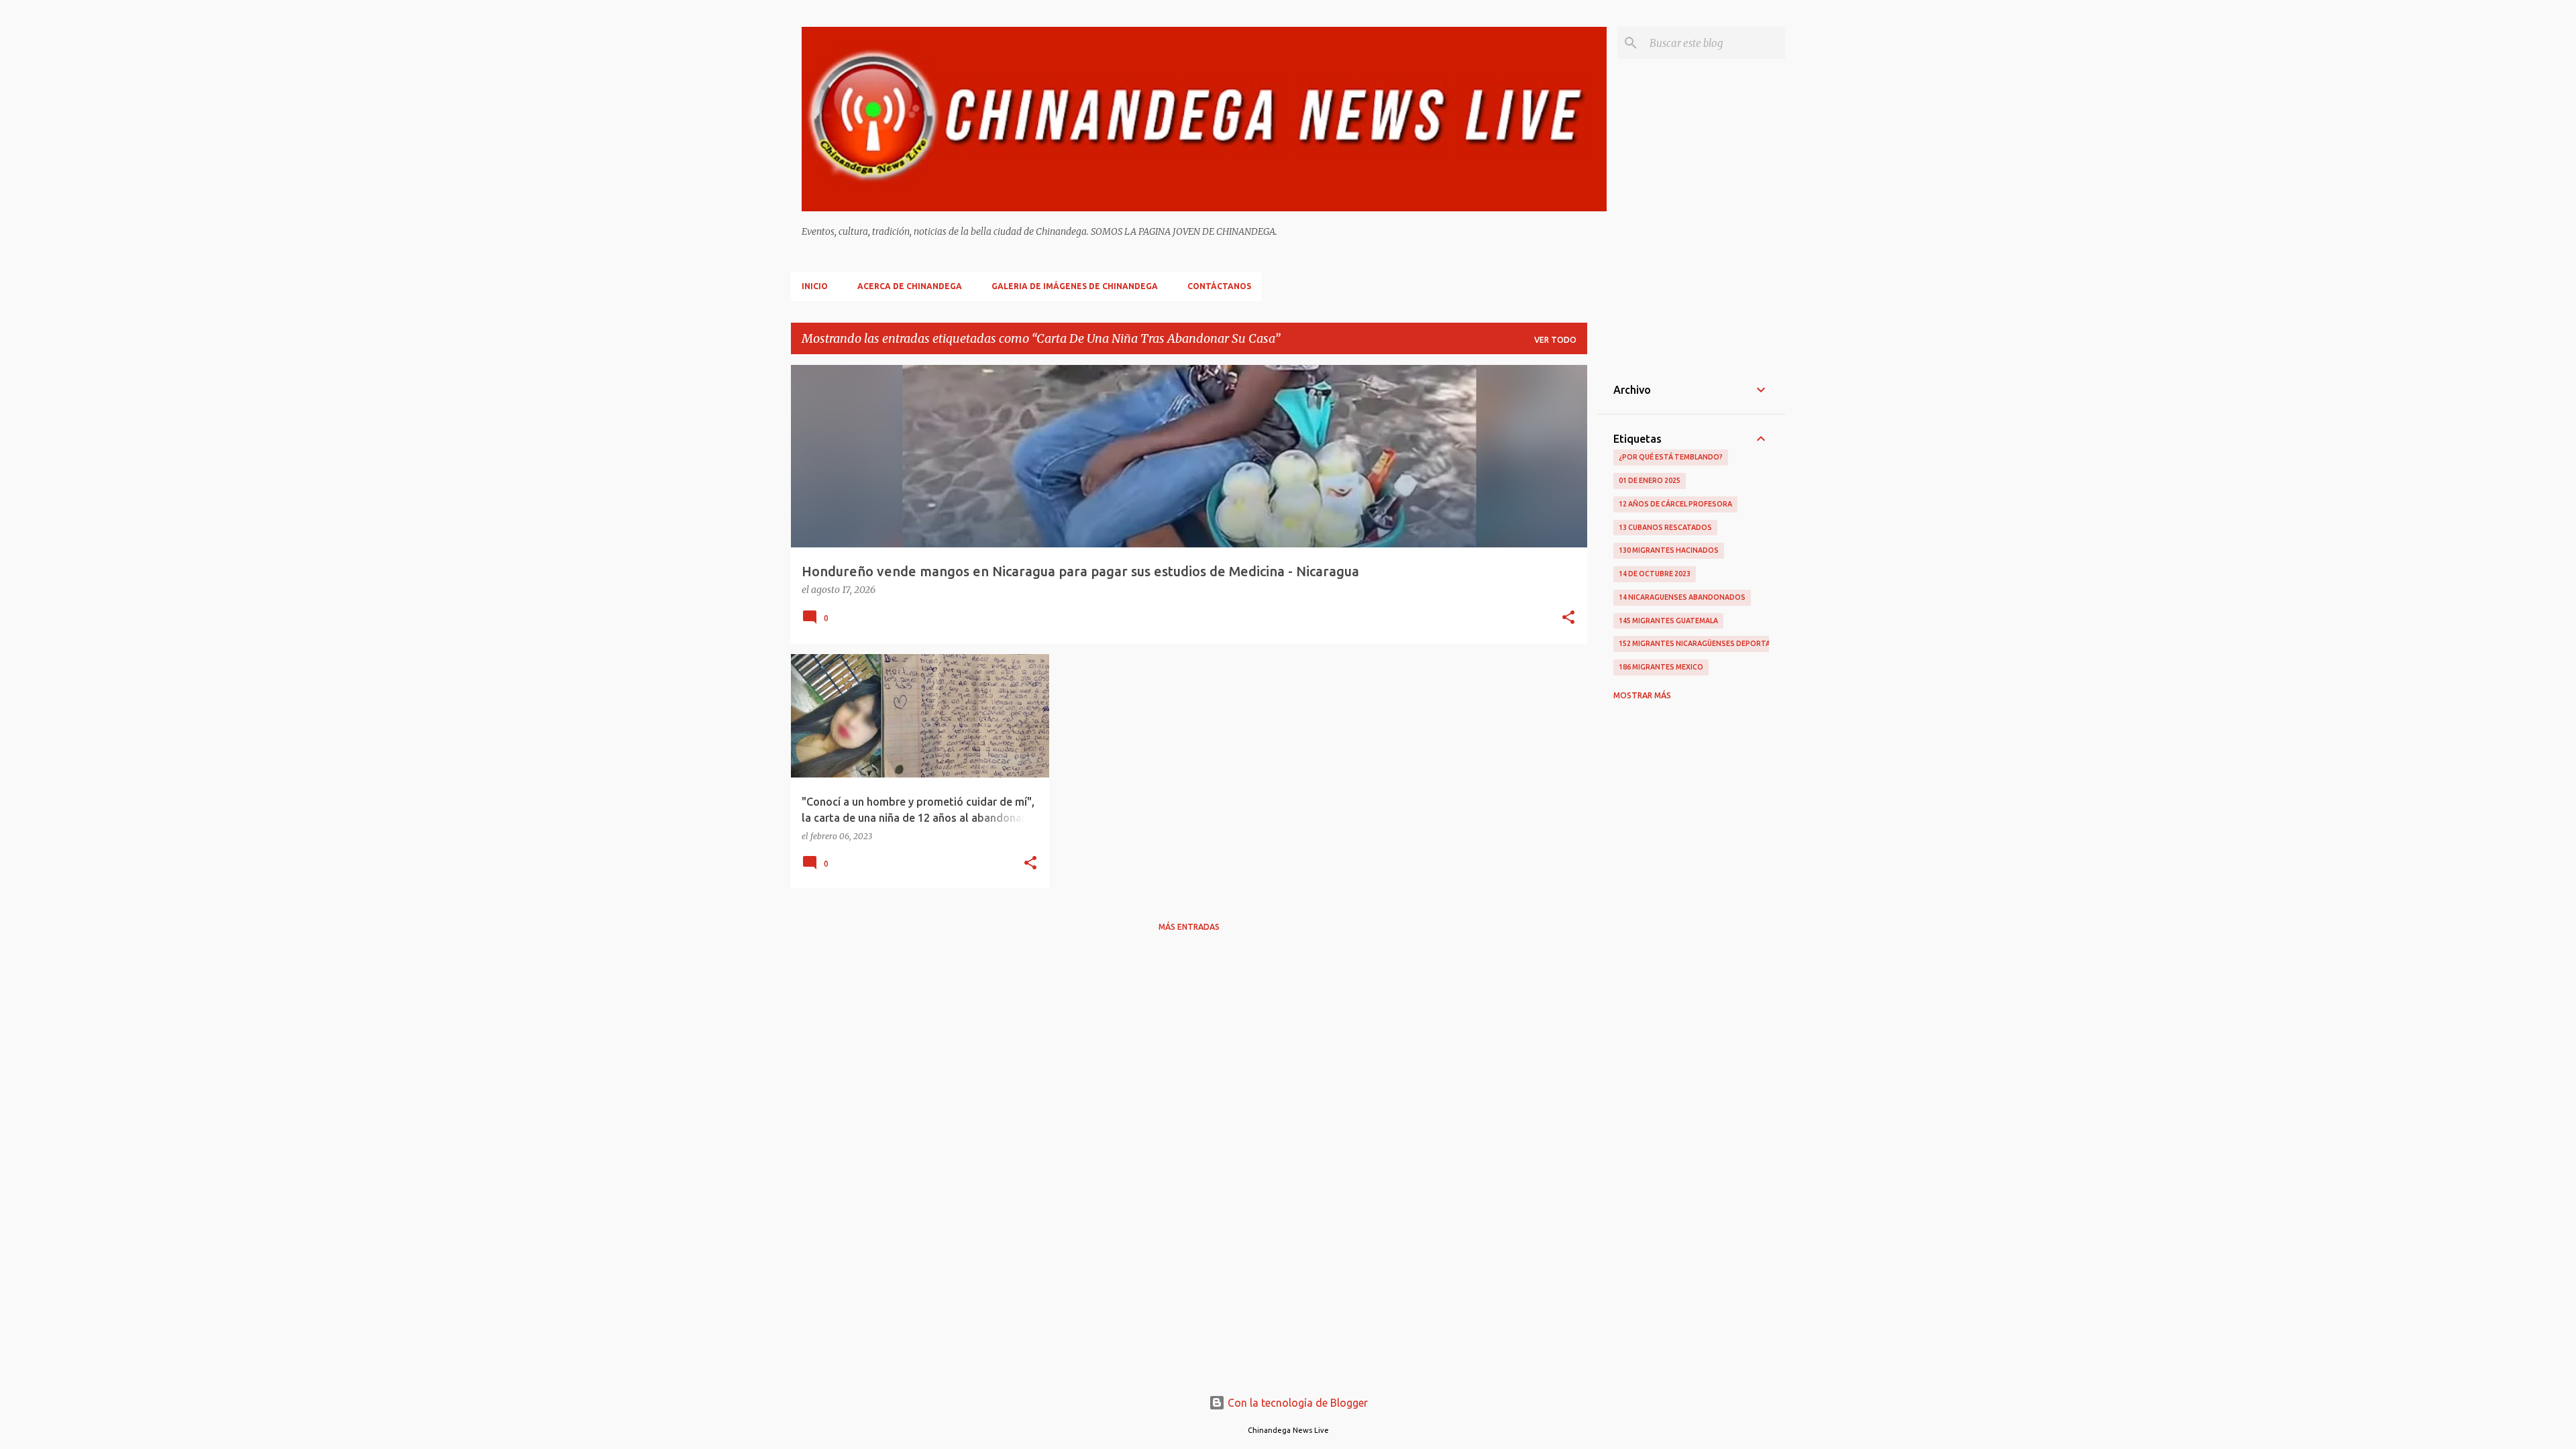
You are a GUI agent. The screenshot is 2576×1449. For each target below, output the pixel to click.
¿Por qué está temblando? (1671, 457)
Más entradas (1189, 927)
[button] (1568, 619)
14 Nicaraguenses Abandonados (1682, 597)
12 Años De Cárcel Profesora (1675, 504)
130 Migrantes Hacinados (1669, 550)
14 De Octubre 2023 (1655, 574)
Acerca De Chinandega (910, 286)
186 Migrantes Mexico (1661, 667)
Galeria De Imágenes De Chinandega (1075, 286)
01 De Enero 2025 (1650, 480)
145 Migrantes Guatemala (1668, 621)
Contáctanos (1219, 286)
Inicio (815, 286)
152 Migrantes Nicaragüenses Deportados (1703, 643)
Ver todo (1555, 340)
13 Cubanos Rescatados (1665, 527)
